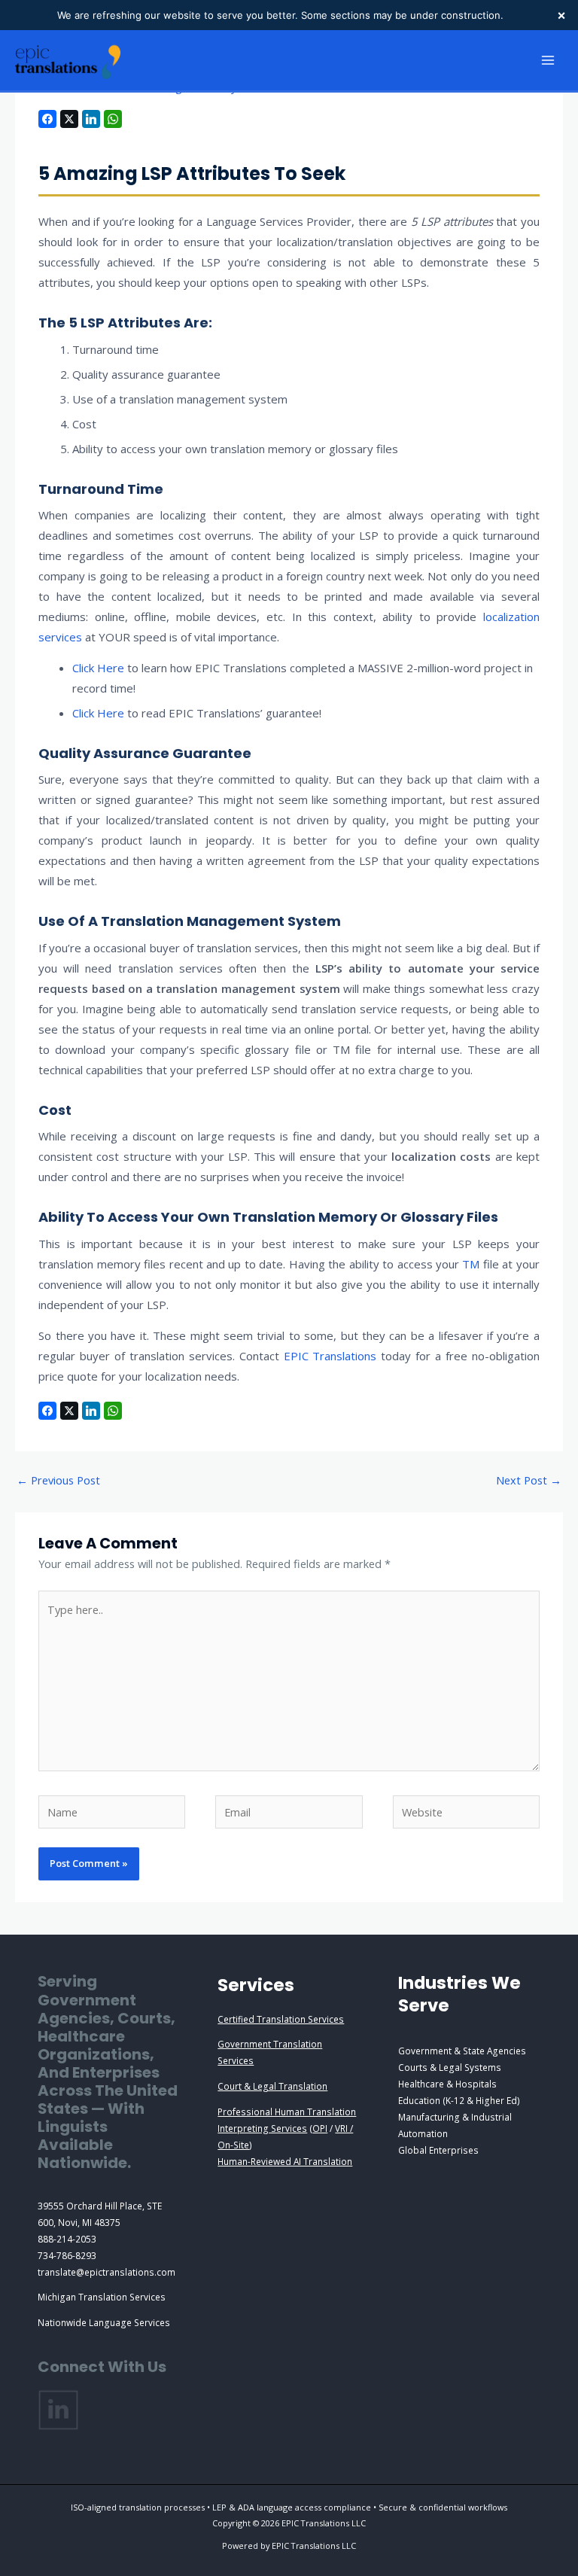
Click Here (98, 668)
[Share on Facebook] (47, 119)
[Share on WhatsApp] (113, 119)
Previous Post (58, 1480)
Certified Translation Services (281, 2019)
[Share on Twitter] (69, 119)
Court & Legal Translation (272, 2086)
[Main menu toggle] (548, 60)
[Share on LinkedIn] (91, 119)
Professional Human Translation (287, 2112)
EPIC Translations (330, 1356)
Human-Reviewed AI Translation (285, 2161)
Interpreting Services (262, 2128)
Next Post (529, 1480)
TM (472, 1264)
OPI (320, 2128)
